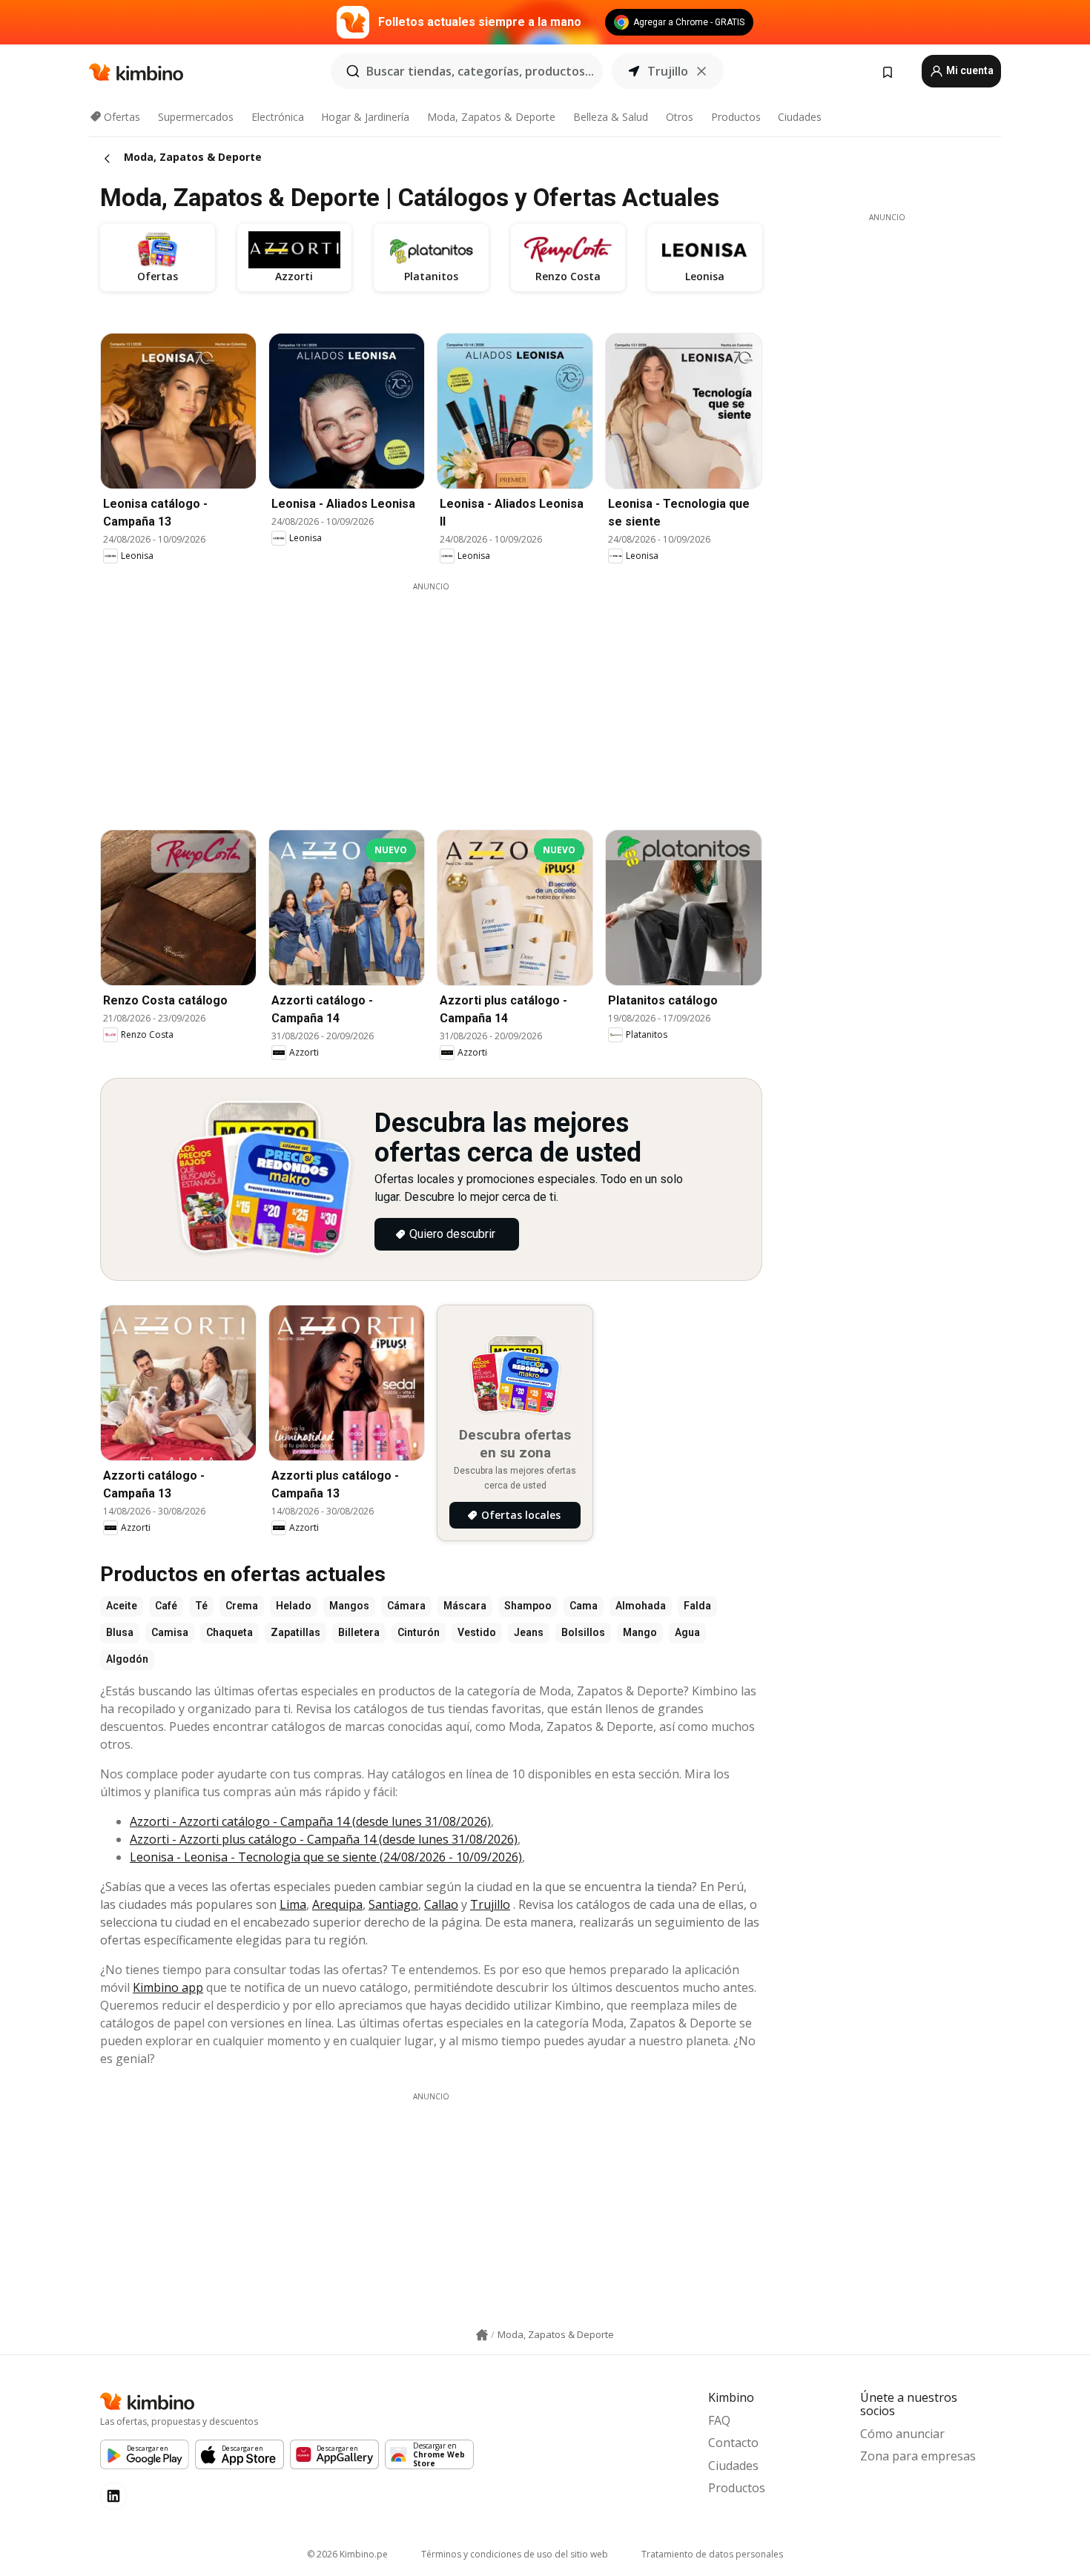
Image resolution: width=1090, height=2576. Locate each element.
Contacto (733, 2443)
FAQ (719, 2420)
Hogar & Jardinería (365, 117)
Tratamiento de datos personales (712, 2554)
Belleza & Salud (611, 117)
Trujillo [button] (668, 71)
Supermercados (196, 117)
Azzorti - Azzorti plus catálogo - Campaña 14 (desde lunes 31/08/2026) (324, 1839)
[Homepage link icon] (482, 2335)
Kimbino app (168, 1987)
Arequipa (337, 1904)
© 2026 (347, 2554)
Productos (736, 117)
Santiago (393, 1904)
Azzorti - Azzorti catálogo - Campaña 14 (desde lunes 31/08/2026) (310, 1821)
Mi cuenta (969, 70)
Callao (441, 1904)
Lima (293, 1904)
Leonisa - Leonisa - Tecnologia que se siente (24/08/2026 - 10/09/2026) (326, 1857)
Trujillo (490, 1904)
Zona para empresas (918, 2456)
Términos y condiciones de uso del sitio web (515, 2554)
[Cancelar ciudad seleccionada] (701, 71)
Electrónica (278, 117)
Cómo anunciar (902, 2434)
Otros (680, 117)
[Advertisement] (442, 696)
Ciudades (800, 117)
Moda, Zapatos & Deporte (491, 117)
